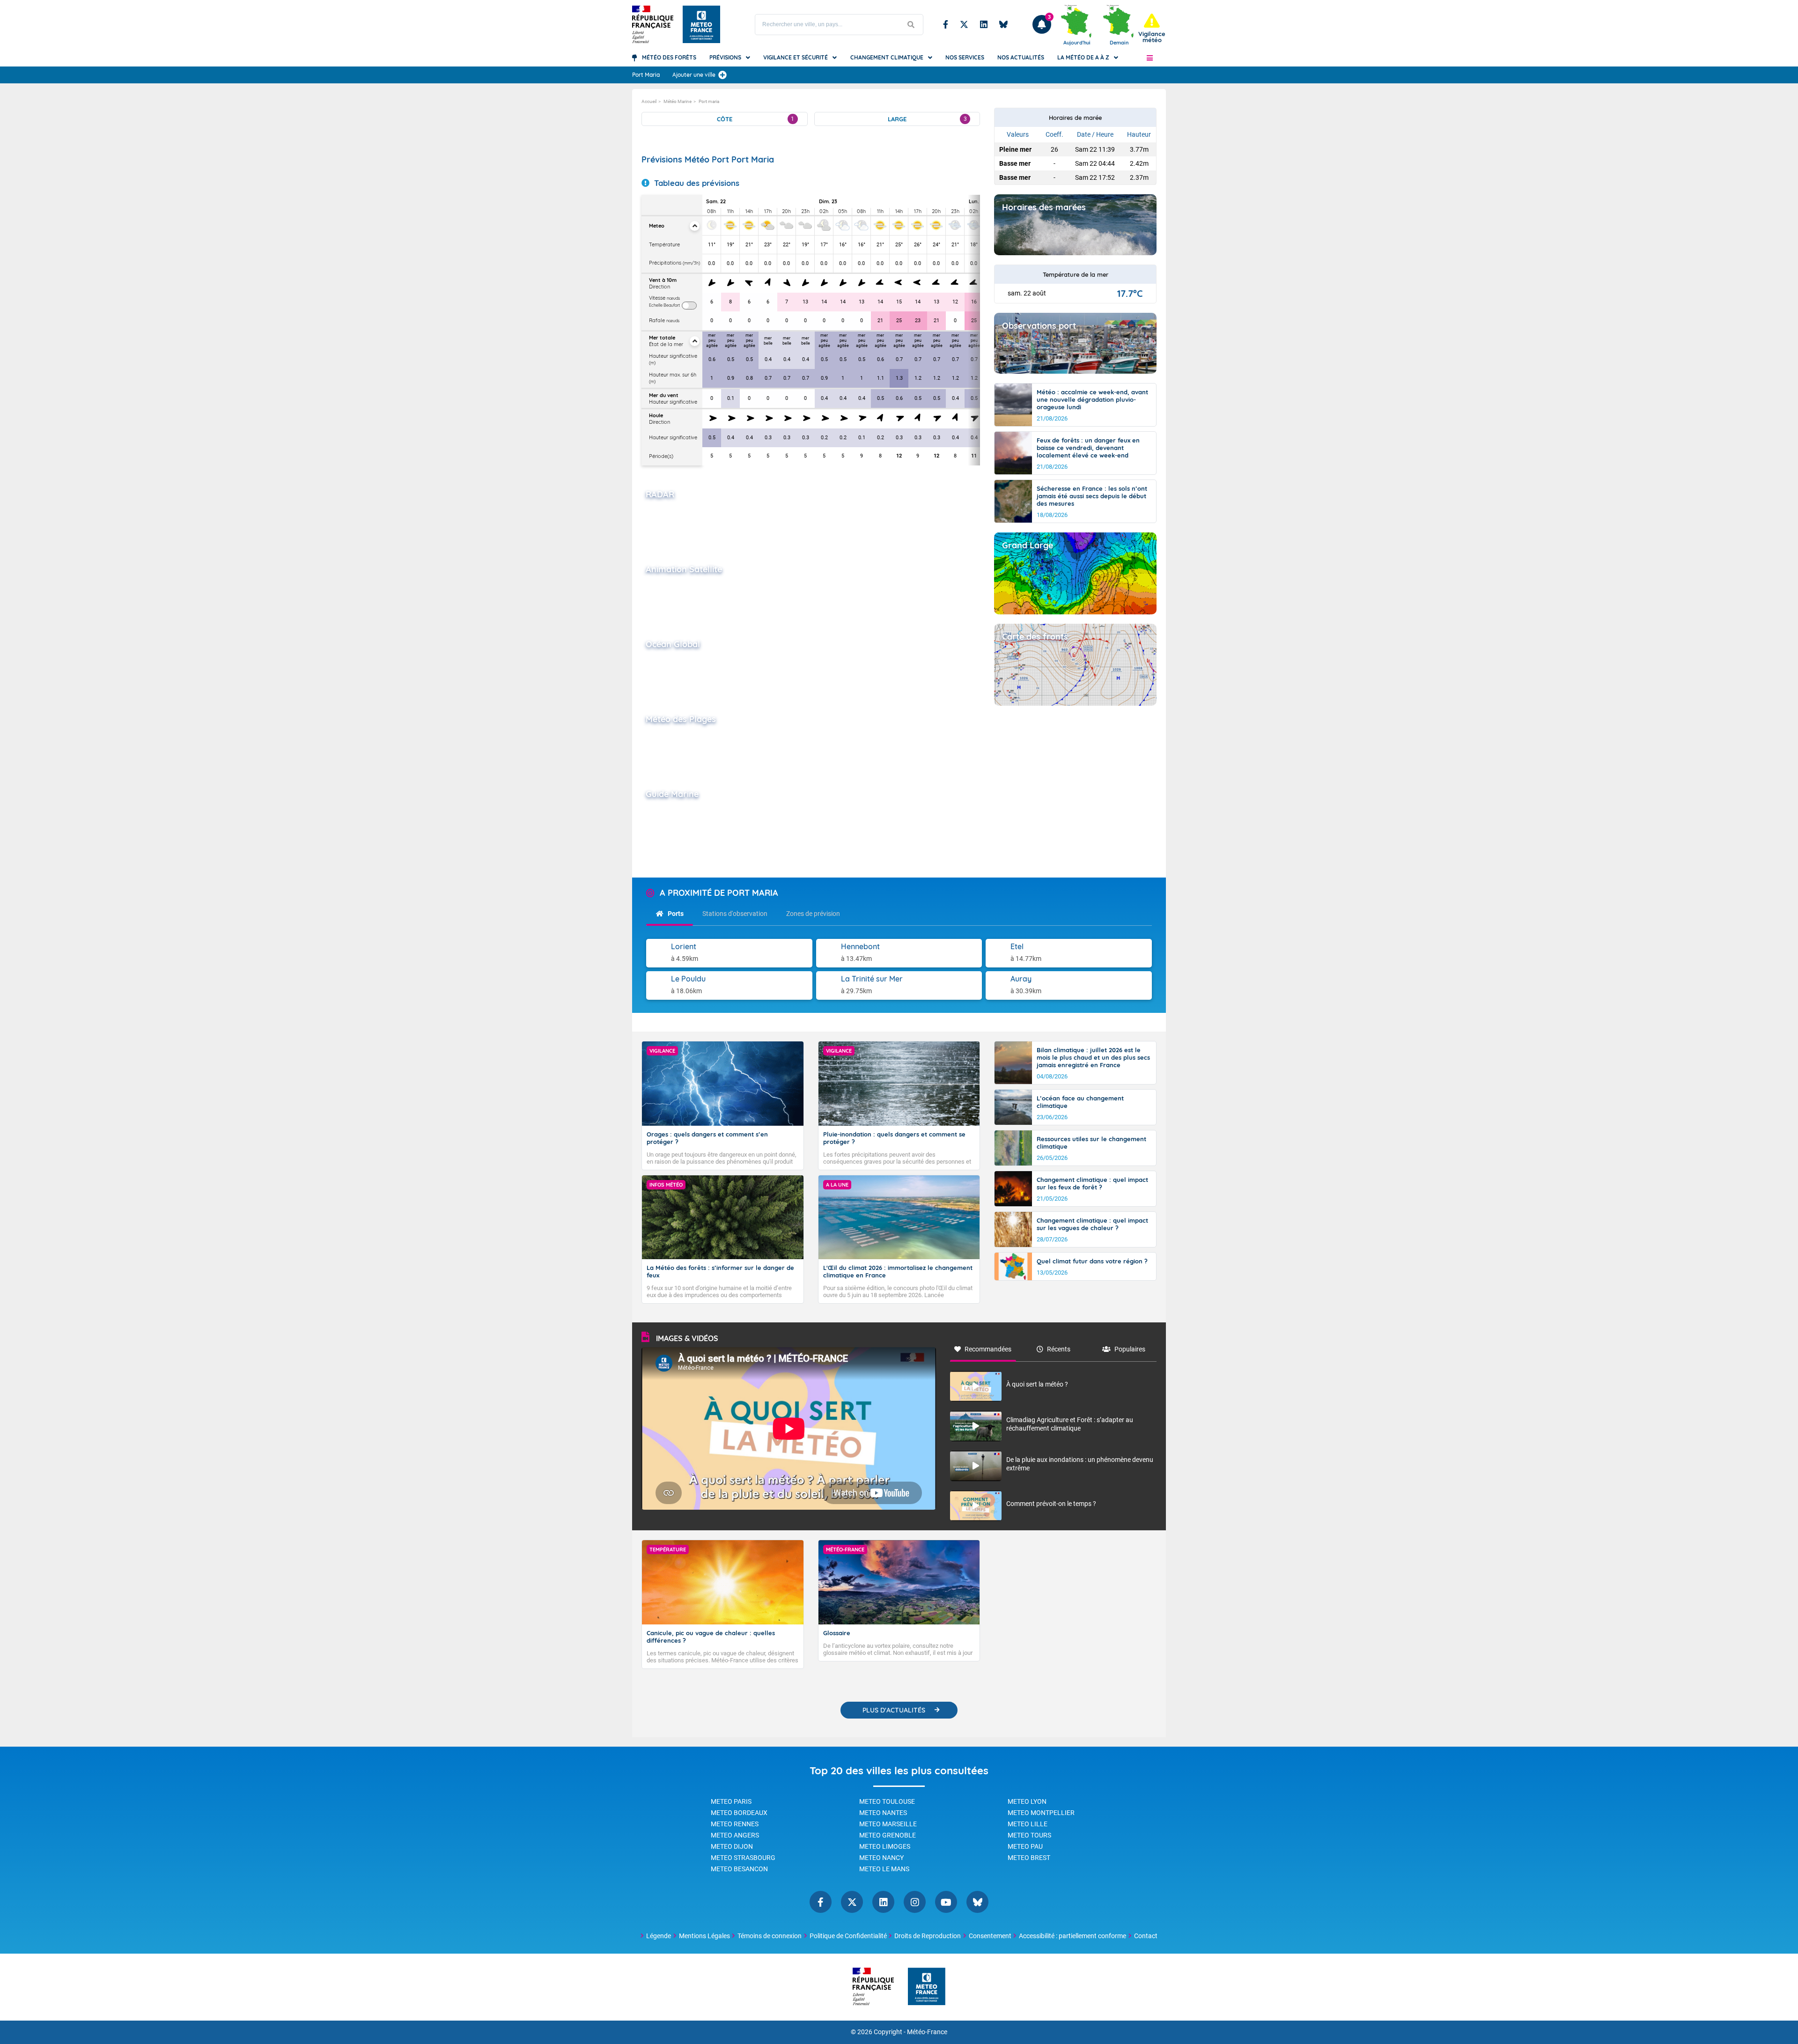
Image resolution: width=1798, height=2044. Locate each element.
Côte (755, 119)
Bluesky (1003, 24)
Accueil (649, 101)
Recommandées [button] (988, 1349)
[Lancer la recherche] (911, 25)
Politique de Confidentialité (848, 1936)
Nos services (965, 57)
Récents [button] (1059, 1349)
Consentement (990, 1936)
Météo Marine (678, 101)
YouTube (946, 1902)
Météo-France (927, 2032)
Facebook (946, 24)
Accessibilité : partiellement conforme (1072, 1936)
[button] (1150, 58)
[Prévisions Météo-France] (701, 24)
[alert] (1152, 28)
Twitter (964, 24)
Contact (1146, 1936)
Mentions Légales (704, 1936)
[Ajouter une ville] (722, 75)
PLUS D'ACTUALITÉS (894, 1710)
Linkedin (984, 24)
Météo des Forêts (669, 57)
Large (927, 119)
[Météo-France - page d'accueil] (927, 1987)
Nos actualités (1021, 57)
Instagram (915, 1902)
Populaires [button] (1130, 1349)
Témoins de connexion (770, 1936)
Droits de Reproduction (928, 1936)
